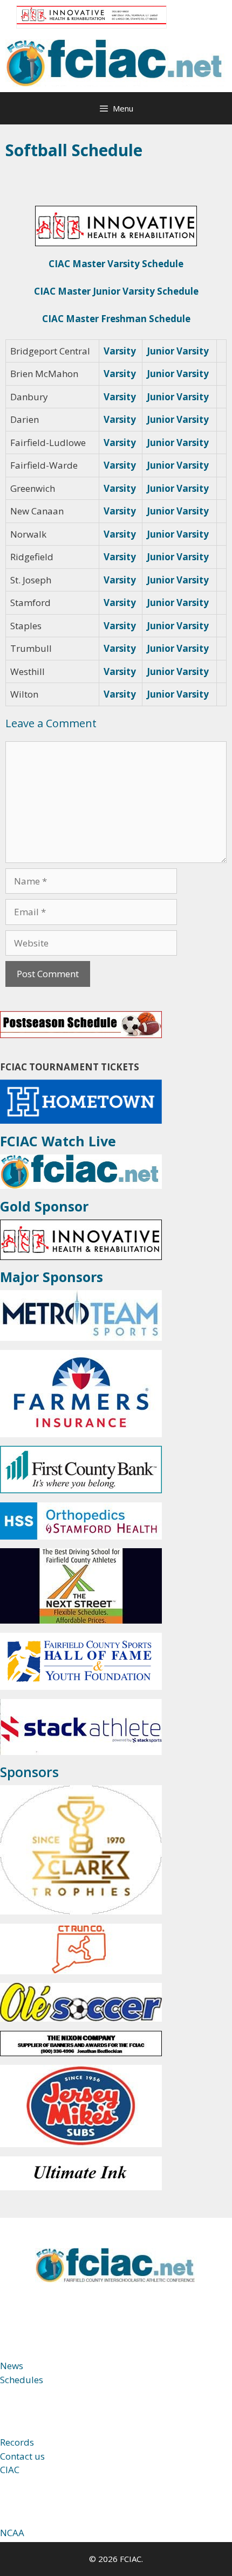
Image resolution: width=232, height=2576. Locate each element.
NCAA (12, 2533)
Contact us (22, 2456)
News (12, 2366)
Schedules (22, 2380)
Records (17, 2442)
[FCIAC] (116, 62)
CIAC (10, 2470)
